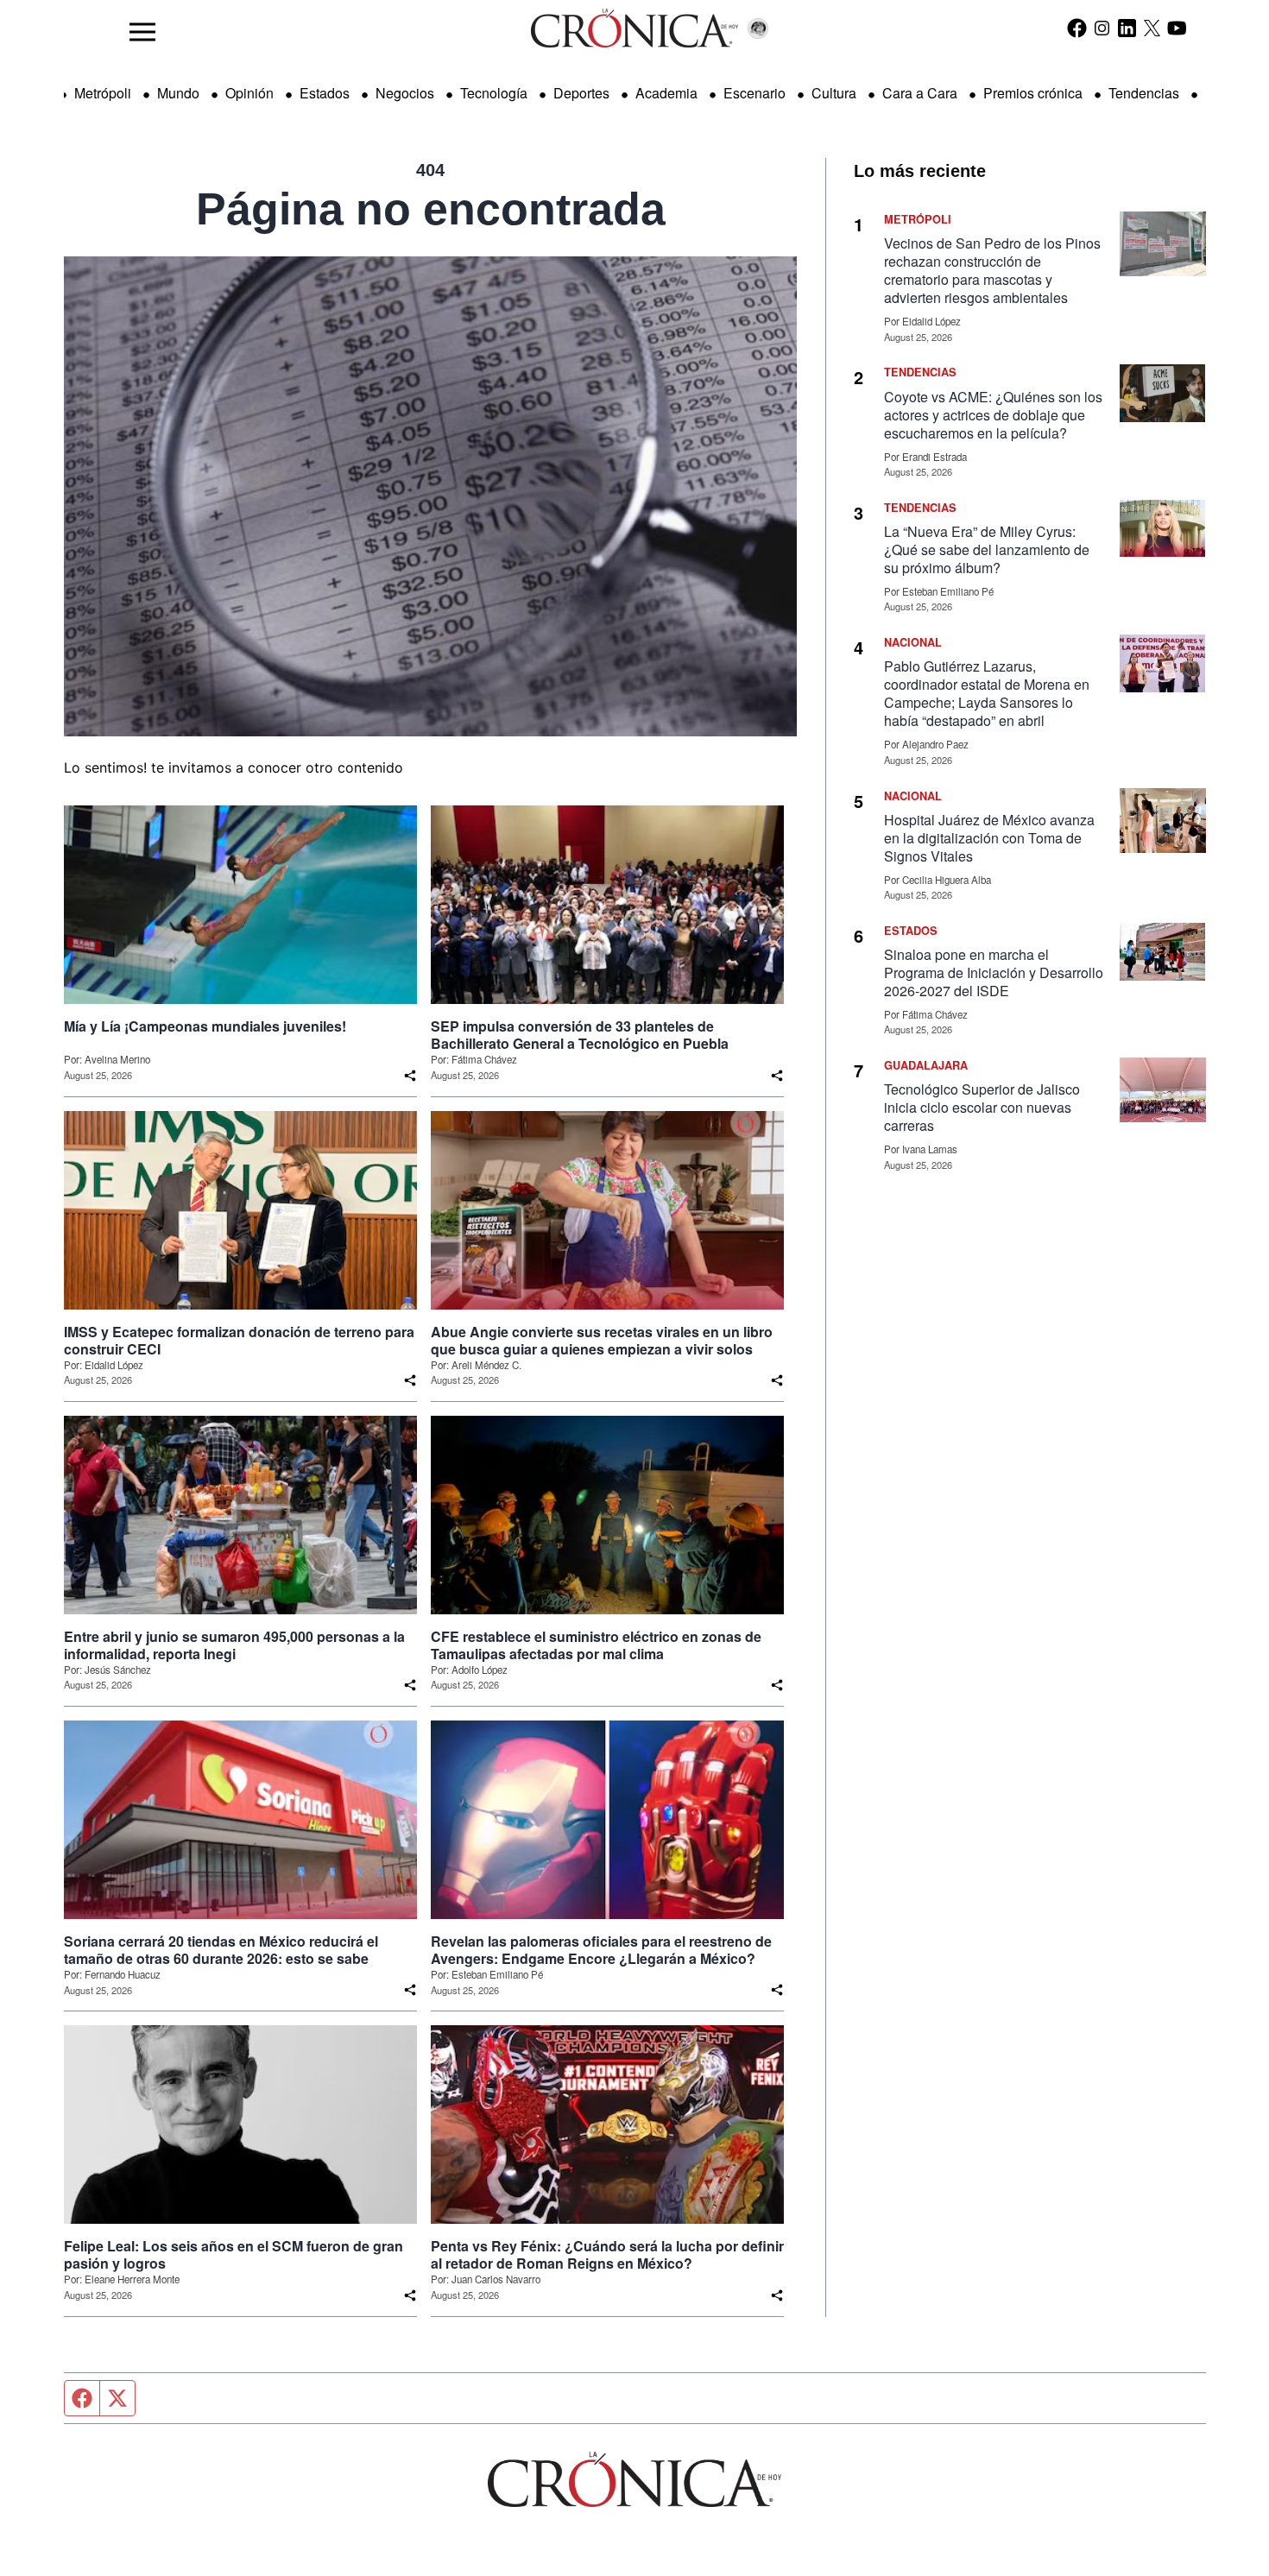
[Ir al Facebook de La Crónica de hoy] (1077, 28)
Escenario (754, 93)
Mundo (178, 93)
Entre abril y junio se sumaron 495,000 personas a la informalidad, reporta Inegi (234, 1645)
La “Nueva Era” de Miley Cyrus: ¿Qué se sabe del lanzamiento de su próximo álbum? (987, 549)
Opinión (249, 93)
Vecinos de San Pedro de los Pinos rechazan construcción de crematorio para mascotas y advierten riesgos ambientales (992, 270)
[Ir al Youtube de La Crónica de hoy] (1177, 28)
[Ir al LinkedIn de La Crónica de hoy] (1127, 28)
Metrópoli (103, 93)
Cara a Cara (920, 93)
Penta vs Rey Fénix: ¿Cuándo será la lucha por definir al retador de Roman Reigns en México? (607, 2255)
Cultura (834, 93)
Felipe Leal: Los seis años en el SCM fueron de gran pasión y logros (234, 2255)
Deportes (581, 93)
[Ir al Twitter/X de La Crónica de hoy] (1152, 28)
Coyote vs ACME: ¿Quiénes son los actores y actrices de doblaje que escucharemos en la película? (993, 415)
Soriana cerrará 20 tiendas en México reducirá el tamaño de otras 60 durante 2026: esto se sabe (221, 1950)
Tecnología (494, 93)
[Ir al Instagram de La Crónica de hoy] (1102, 28)
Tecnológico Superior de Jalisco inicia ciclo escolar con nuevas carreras (982, 1107)
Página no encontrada (431, 209)
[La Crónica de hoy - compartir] (410, 1076)
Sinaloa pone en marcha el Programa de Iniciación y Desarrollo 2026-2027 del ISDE (994, 972)
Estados (325, 93)
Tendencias (1144, 93)
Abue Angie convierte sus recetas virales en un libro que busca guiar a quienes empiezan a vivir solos (602, 1341)
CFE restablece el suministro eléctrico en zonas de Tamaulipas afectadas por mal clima (596, 1645)
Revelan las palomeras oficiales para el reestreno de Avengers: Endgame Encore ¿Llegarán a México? (601, 1950)
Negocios (405, 93)
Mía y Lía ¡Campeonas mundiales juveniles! (205, 1026)
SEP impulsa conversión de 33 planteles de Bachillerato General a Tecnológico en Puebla (580, 1035)
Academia (666, 93)
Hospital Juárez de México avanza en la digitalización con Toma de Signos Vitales (989, 838)
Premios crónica (1033, 93)
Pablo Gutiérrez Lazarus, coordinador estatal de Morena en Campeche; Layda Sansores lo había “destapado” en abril (987, 693)
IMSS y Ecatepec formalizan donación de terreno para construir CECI (239, 1341)
